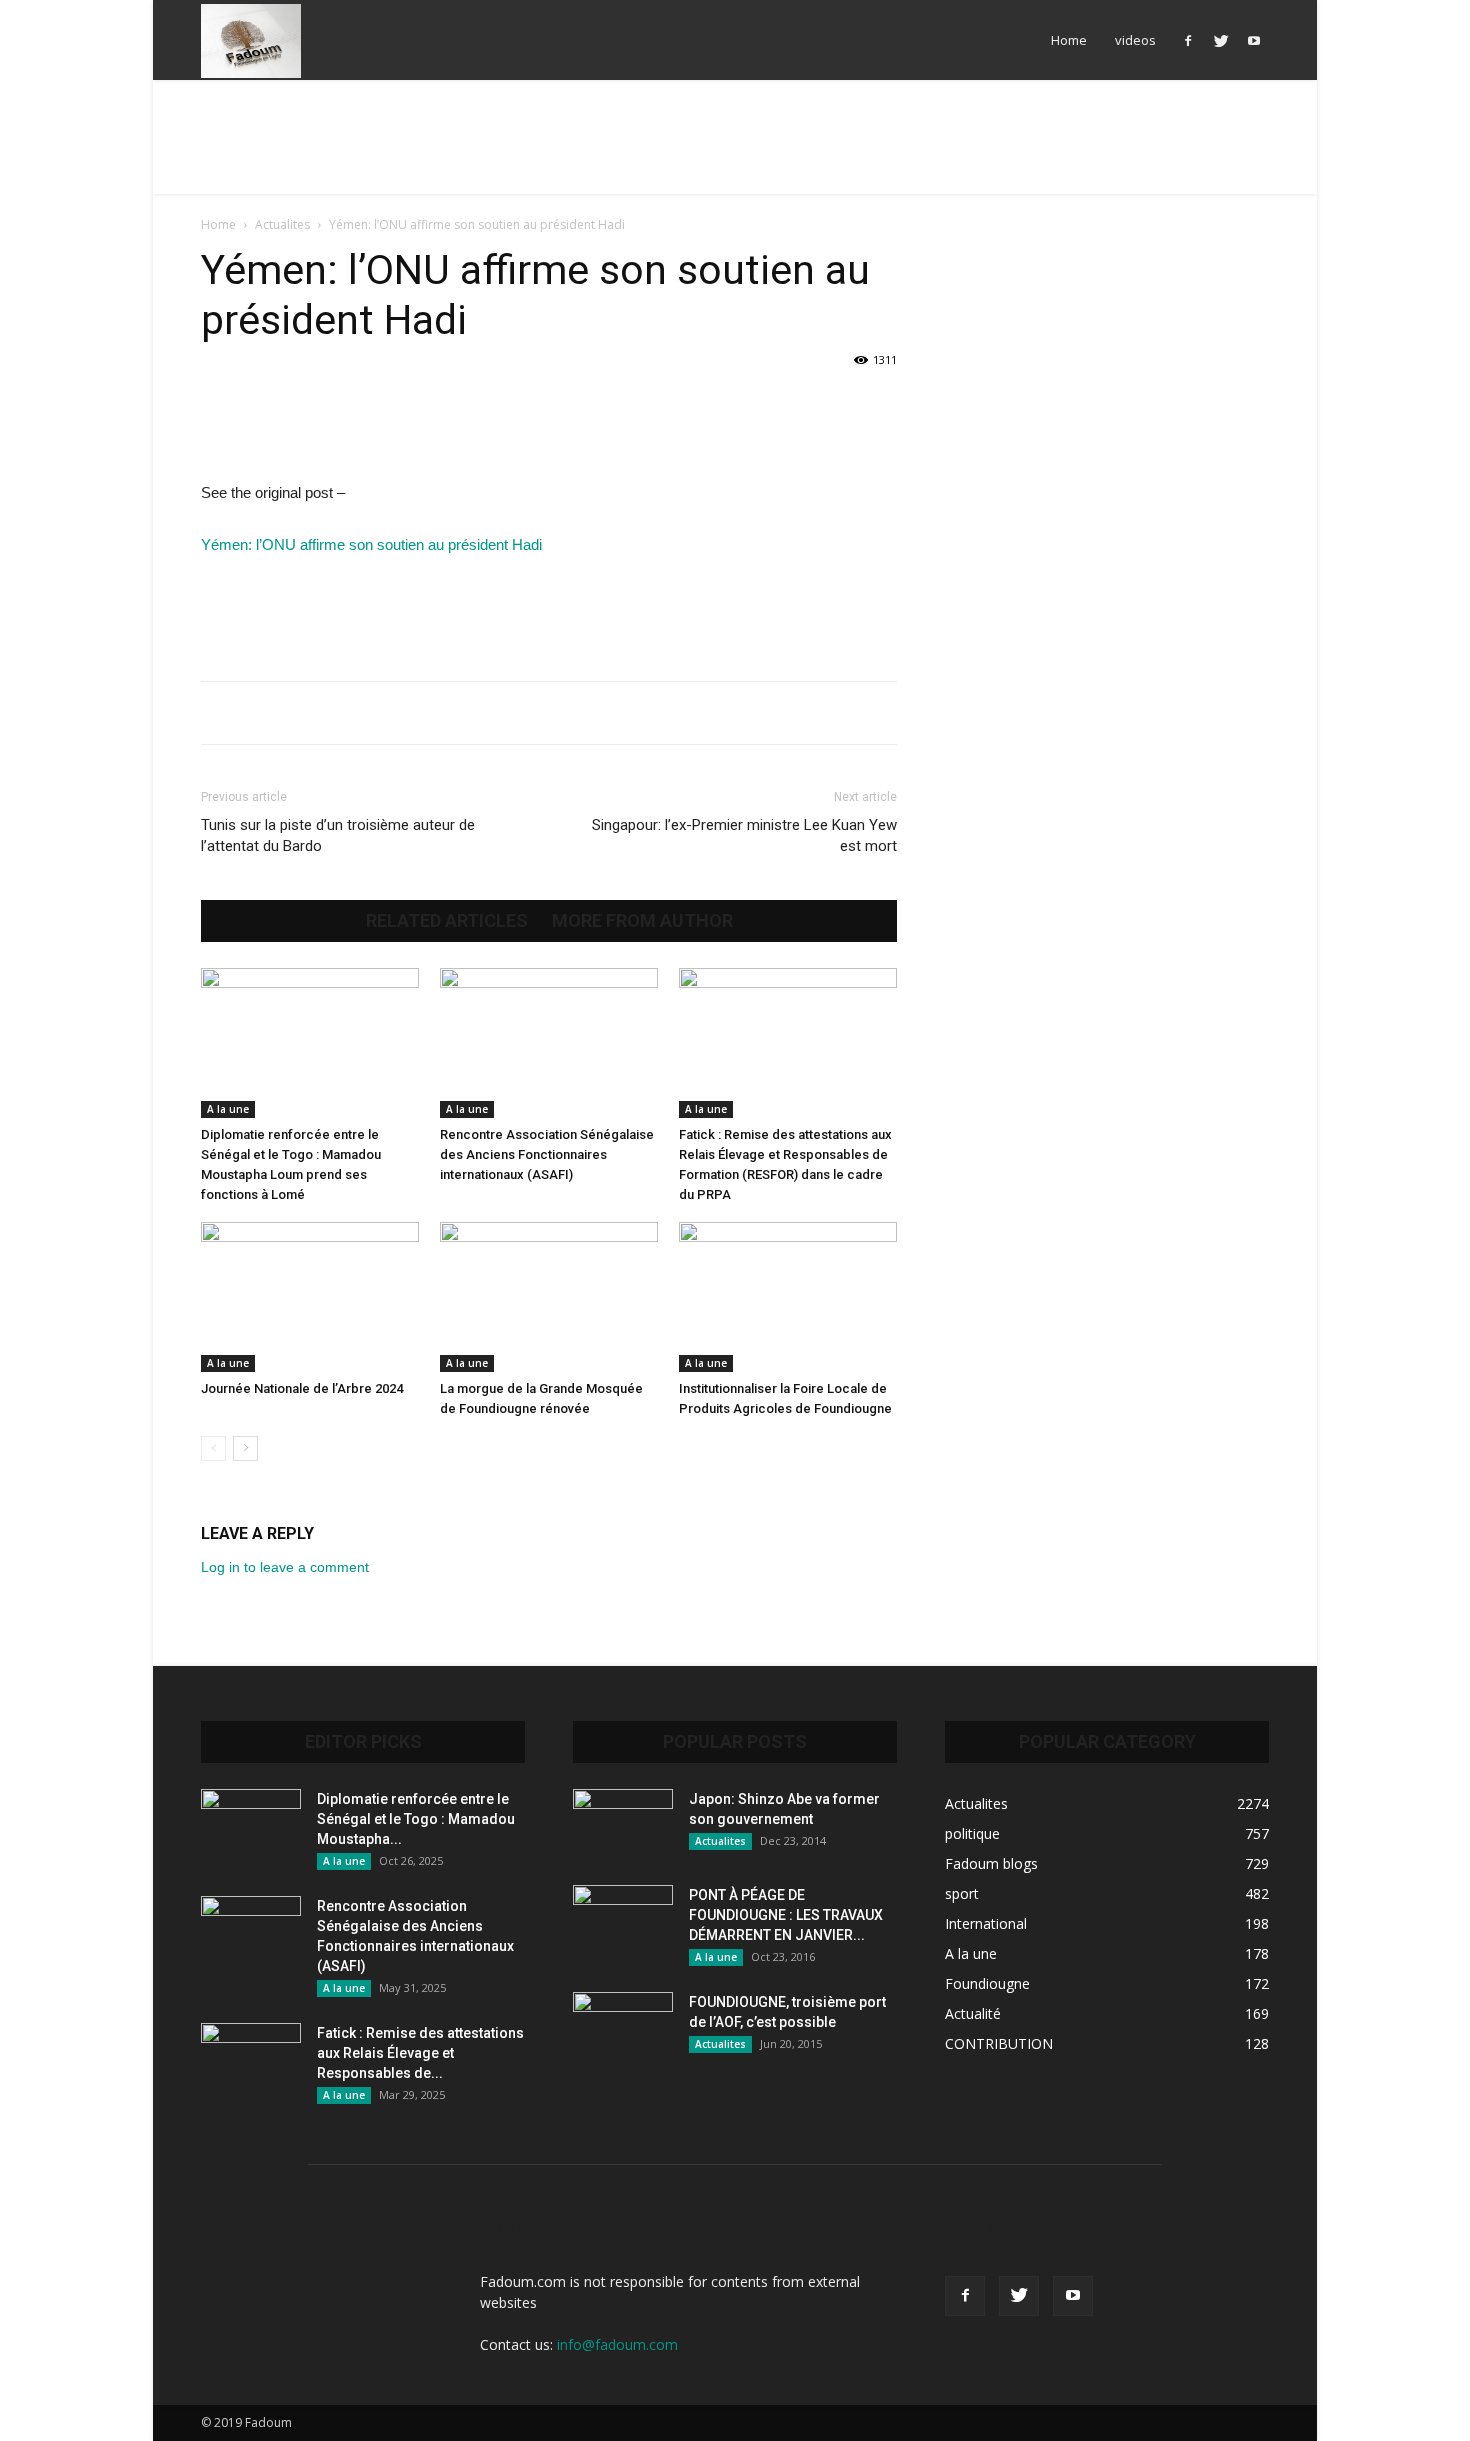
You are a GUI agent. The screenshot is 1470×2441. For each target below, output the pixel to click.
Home (1069, 40)
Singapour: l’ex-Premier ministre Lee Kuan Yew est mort (744, 835)
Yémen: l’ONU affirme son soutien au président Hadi (371, 544)
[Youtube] (1254, 40)
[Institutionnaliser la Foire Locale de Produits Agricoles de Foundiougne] (788, 1297)
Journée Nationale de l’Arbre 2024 (302, 1388)
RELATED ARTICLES (447, 921)
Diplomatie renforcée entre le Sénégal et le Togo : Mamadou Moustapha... (416, 1819)
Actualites (282, 224)
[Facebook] (1188, 40)
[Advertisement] (735, 149)
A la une (228, 1109)
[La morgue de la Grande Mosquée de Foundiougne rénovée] (549, 1297)
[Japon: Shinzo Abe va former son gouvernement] (623, 1824)
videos (1135, 40)
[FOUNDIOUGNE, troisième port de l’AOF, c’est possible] (623, 2027)
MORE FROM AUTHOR (642, 921)
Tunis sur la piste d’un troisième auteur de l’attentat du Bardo (338, 835)
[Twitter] (1221, 40)
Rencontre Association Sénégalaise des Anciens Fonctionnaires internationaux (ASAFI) (547, 1154)
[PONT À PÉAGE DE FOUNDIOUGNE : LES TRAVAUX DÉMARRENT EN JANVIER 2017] (623, 1920)
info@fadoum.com (617, 2344)
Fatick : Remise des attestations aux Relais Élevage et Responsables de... (420, 2053)
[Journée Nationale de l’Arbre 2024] (310, 1297)
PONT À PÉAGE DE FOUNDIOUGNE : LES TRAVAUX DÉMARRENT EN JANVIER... (786, 1915)
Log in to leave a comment (285, 1567)
